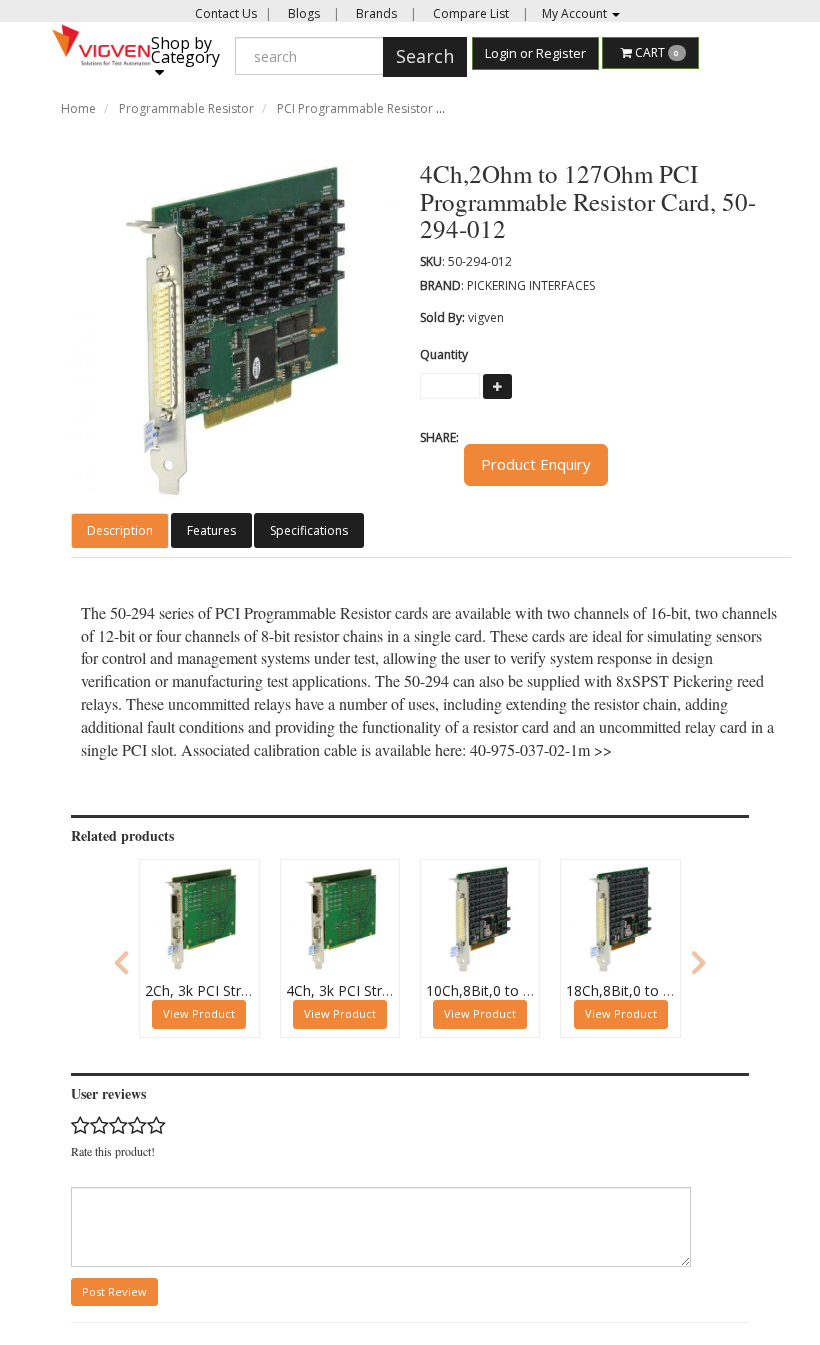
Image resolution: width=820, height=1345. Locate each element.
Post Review (114, 1291)
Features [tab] (211, 530)
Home (78, 108)
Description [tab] (120, 530)
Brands (375, 13)
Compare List (469, 13)
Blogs (302, 13)
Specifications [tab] (309, 530)
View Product (199, 1013)
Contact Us (226, 13)
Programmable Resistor (186, 108)
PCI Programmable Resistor (355, 108)
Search (425, 56)
